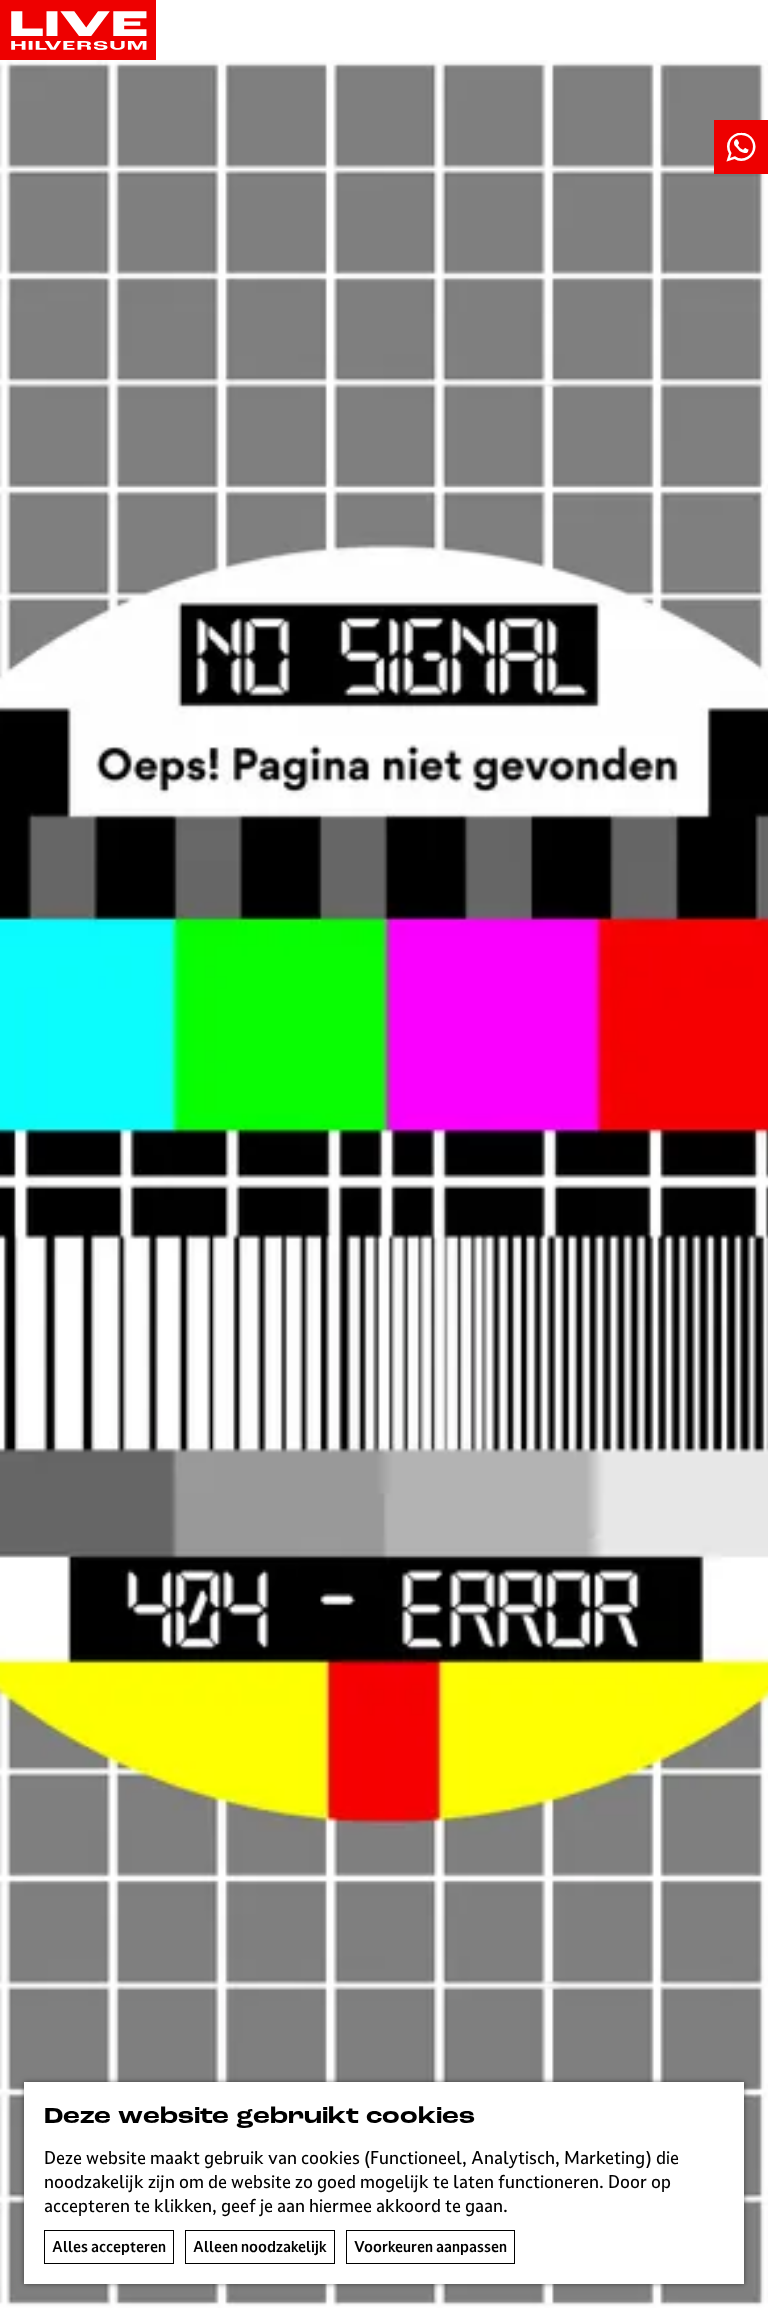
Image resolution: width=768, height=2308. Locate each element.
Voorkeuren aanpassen (430, 2246)
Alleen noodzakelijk (260, 2246)
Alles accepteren (109, 2246)
